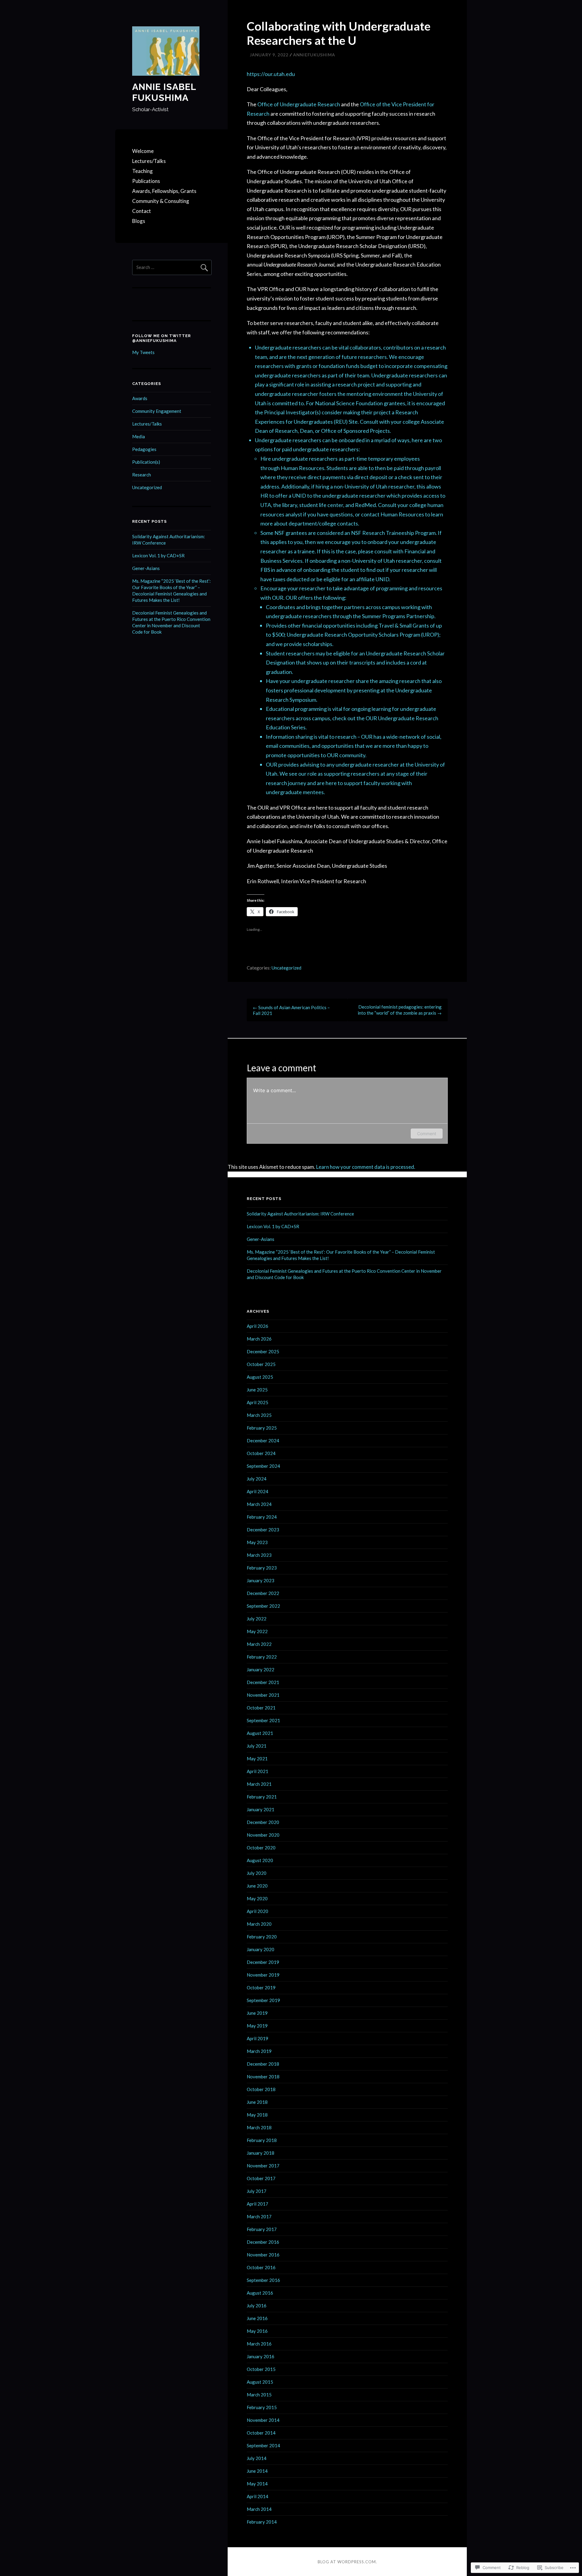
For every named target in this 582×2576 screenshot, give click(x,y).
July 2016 (257, 2306)
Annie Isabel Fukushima (164, 92)
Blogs (139, 221)
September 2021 (263, 1720)
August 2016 (260, 2293)
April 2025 (258, 1402)
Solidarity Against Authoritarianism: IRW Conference (300, 1214)
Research (142, 475)
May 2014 (257, 2484)
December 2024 (263, 1441)
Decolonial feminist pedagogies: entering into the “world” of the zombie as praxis (400, 1010)
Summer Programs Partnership (398, 616)
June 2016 (257, 2318)
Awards (140, 398)
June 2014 (257, 2471)
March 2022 (259, 1644)
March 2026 (259, 1339)
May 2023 (257, 1542)
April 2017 (258, 2204)
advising (309, 764)
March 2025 (259, 1415)
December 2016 (263, 2242)
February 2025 (262, 1428)
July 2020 (257, 1873)
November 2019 (263, 1975)
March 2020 (259, 1924)
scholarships (318, 644)
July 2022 (257, 1619)
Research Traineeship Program (399, 533)
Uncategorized (286, 968)
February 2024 (262, 1517)
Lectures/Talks (149, 161)
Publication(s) (146, 462)
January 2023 (261, 1580)
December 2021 (263, 1682)
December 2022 (263, 1593)
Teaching (142, 171)
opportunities (338, 746)
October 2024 (261, 1453)
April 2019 (258, 2038)
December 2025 (263, 1351)
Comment (427, 1134)
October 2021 (261, 1708)
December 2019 (263, 1962)
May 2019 (257, 2026)
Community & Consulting (161, 201)
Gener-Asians (146, 568)
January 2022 (261, 1669)
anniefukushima (314, 55)
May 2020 (257, 1898)
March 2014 (259, 2509)
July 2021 (257, 1746)
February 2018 (262, 2140)
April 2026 (258, 1326)
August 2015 (260, 2382)
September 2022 (263, 1606)
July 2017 (257, 2191)
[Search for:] (172, 267)
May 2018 (257, 2115)
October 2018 (261, 2089)
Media (139, 436)
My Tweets (143, 352)
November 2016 (263, 2255)
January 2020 (261, 1949)
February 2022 (262, 1657)
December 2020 (263, 1822)
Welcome (143, 151)
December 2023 (263, 1530)
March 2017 (259, 2216)
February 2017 (262, 2229)
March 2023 (259, 1555)
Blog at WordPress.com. (347, 2562)
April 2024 (258, 1491)
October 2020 (261, 1848)
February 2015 (262, 2407)
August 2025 (260, 1377)
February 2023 (262, 1568)
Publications (146, 181)
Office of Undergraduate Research (299, 104)
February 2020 (262, 1937)
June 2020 (257, 1886)
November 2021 (263, 1695)
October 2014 (261, 2433)
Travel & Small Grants (404, 625)
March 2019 (259, 2051)
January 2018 (261, 2153)
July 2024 (257, 1479)
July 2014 (257, 2458)
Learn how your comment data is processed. (366, 1167)
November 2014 (263, 2420)
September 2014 (263, 2445)
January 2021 (261, 1809)
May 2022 (257, 1631)
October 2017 (261, 2178)
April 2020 (258, 1911)
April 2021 (258, 1771)
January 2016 (261, 2356)
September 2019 (263, 2000)
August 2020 (260, 1860)
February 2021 (262, 1797)
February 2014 (262, 2522)
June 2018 (257, 2102)
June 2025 (257, 1390)
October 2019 (261, 1988)
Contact (142, 211)
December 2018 (263, 2064)
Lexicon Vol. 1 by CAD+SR (158, 555)
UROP (430, 635)
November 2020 (263, 1835)
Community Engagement (157, 411)
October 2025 (261, 1364)
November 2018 (263, 2077)
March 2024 (259, 1504)
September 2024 (263, 1466)
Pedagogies (144, 449)
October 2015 (261, 2369)
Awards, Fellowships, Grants (164, 191)
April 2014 (258, 2496)
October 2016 (261, 2267)
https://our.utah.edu (271, 74)
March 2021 (259, 1784)
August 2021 (260, 1733)
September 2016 (263, 2280)
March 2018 (259, 2127)
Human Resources (303, 468)
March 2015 (259, 2395)
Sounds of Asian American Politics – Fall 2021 (291, 1010)
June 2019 (257, 2013)
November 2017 (263, 2166)
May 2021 (257, 1759)
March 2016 (259, 2344)
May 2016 (257, 2331)
